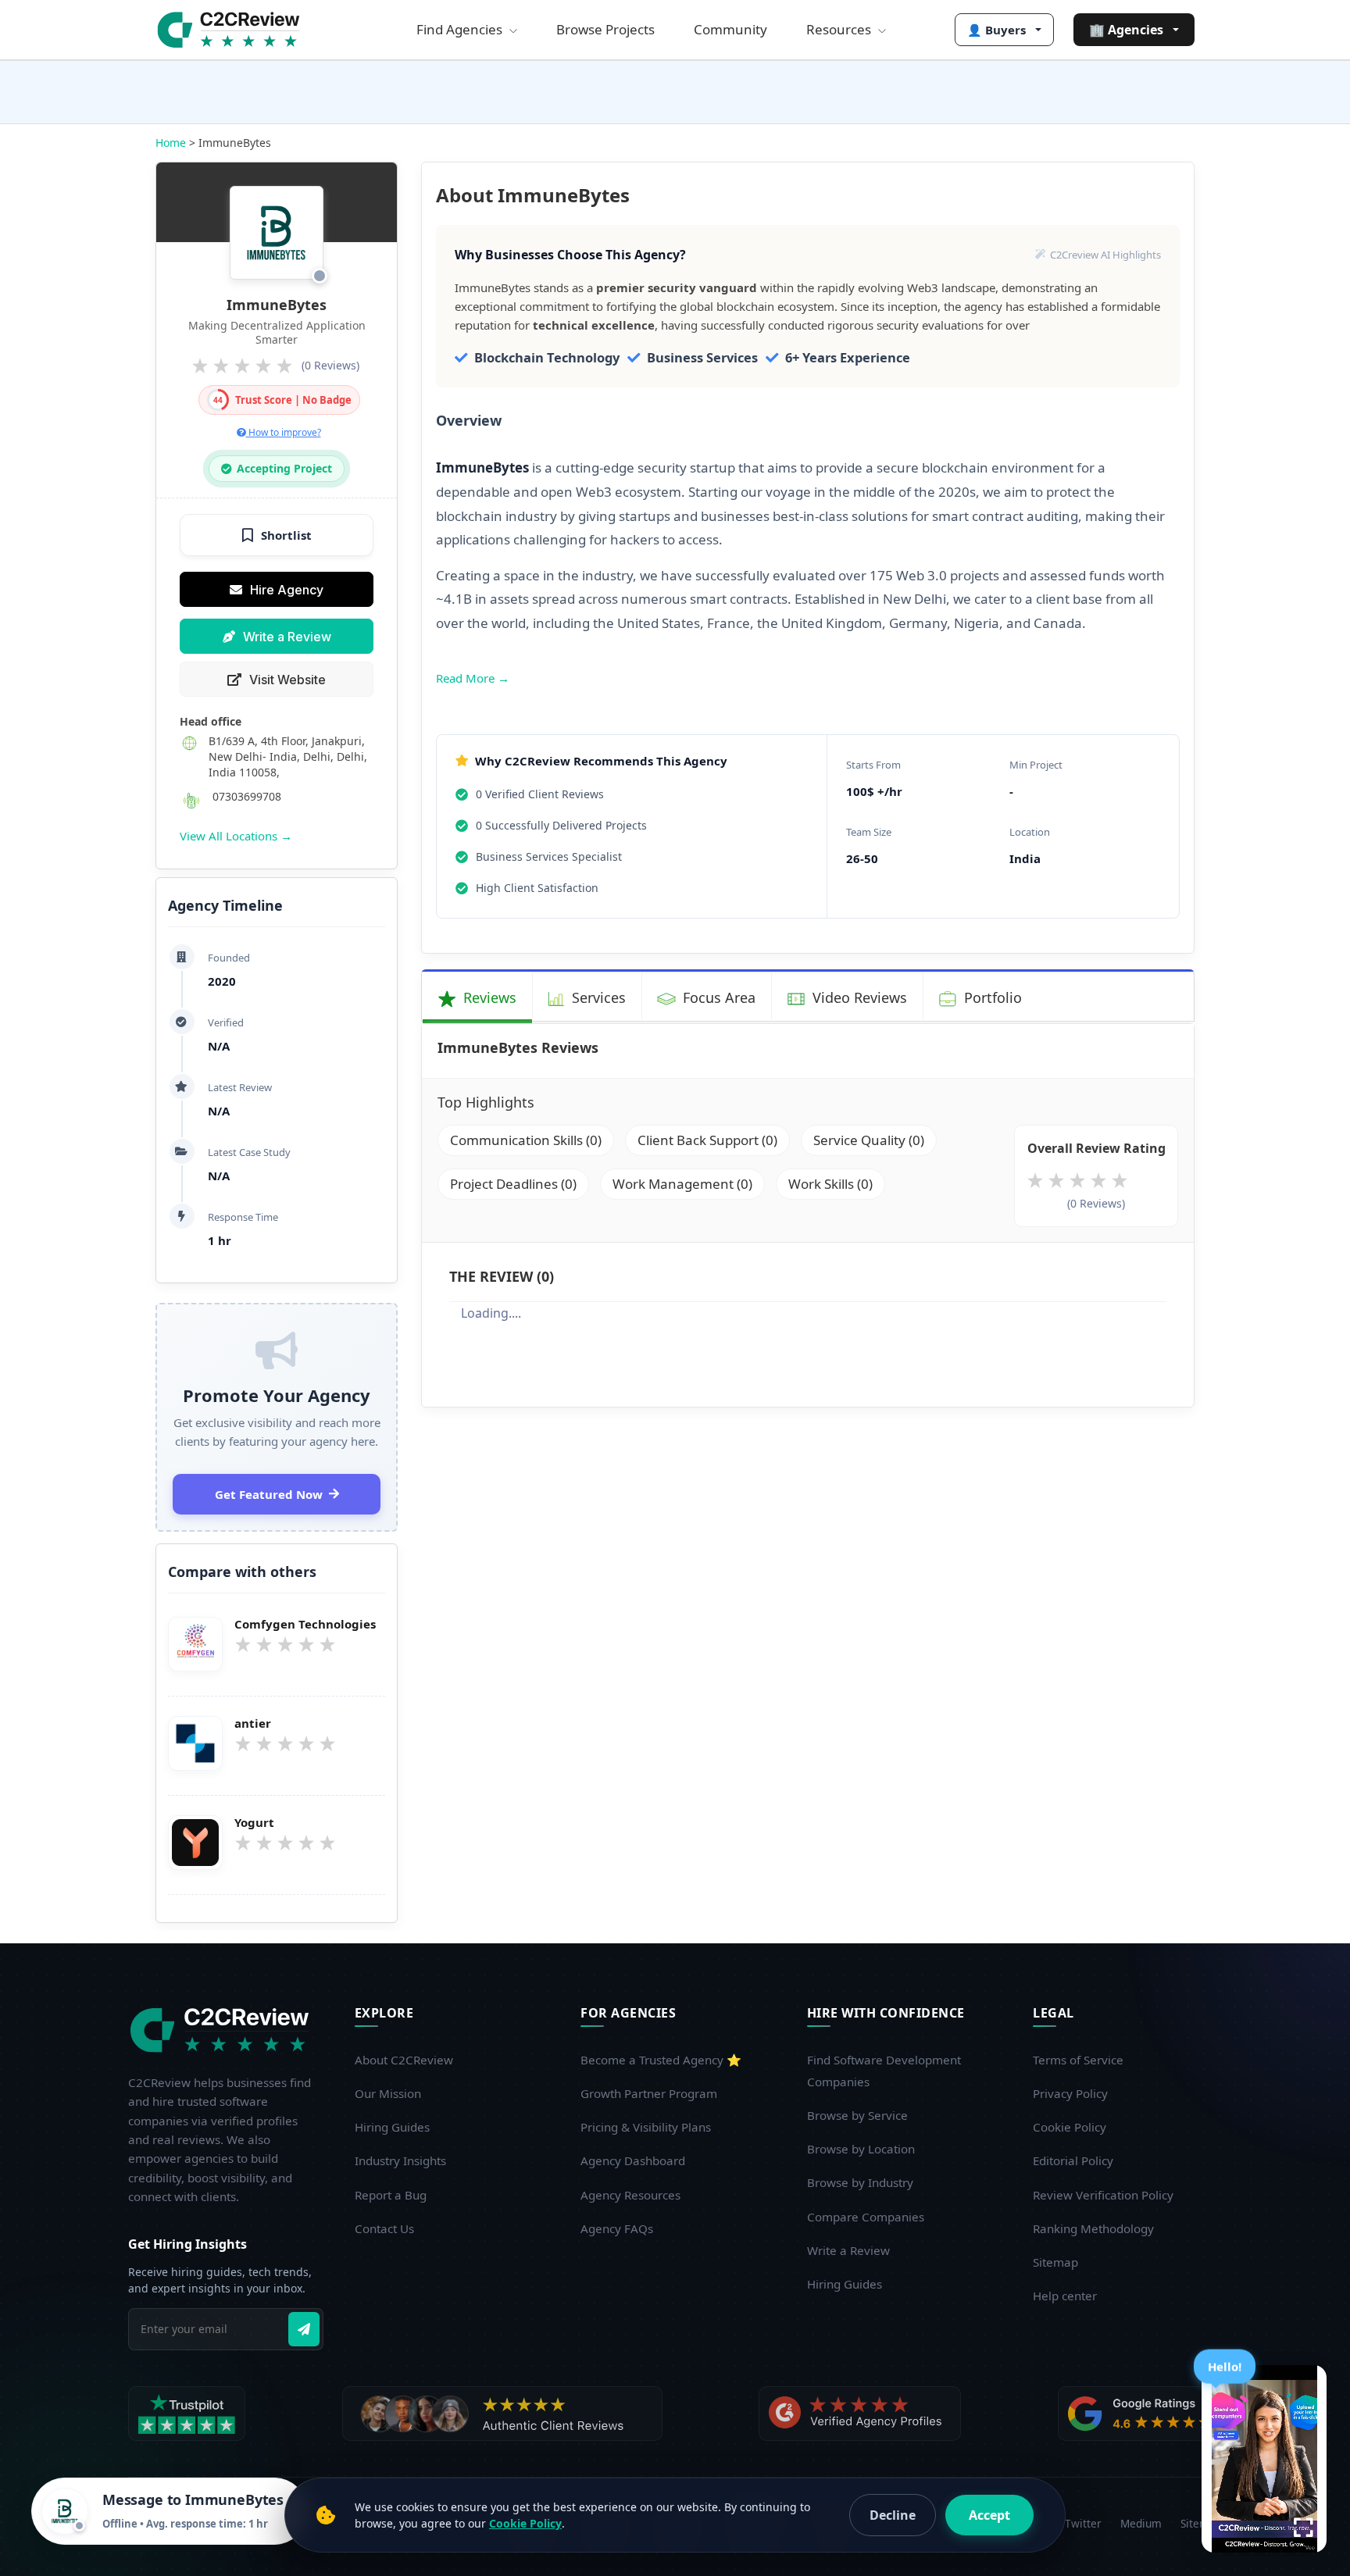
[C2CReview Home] (223, 2030)
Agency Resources (630, 2195)
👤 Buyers (996, 30)
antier (253, 1723)
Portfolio (991, 997)
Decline (893, 2515)
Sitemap (1055, 2262)
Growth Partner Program (649, 2093)
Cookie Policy (1070, 2127)
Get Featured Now (269, 1494)
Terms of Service (1078, 2060)
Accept (989, 2515)
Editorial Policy (1073, 2160)
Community (730, 29)
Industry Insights (400, 2160)
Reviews (488, 997)
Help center (1065, 2296)
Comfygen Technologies (305, 1624)
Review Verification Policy (1103, 2195)
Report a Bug (391, 2195)
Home (171, 143)
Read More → (473, 678)
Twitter (1083, 2523)
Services (597, 997)
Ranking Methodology (1093, 2228)
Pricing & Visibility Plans (646, 2127)
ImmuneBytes (277, 305)
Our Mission (388, 2093)
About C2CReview (404, 2060)
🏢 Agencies (1126, 30)
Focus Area (717, 997)
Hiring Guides (392, 2127)
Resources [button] (840, 29)
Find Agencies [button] (461, 29)
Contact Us (384, 2228)
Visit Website (287, 680)
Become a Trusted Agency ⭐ (661, 2060)
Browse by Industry (860, 2182)
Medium (1141, 2523)
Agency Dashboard (633, 2160)
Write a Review (287, 637)
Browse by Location (861, 2149)
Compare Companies (866, 2217)
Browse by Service (857, 2115)
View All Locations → (236, 836)
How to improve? (284, 432)
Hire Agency (287, 590)
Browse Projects (605, 29)
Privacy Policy (1070, 2093)
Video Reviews (858, 997)
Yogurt (254, 1823)
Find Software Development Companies (884, 2071)
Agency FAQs (617, 2228)
